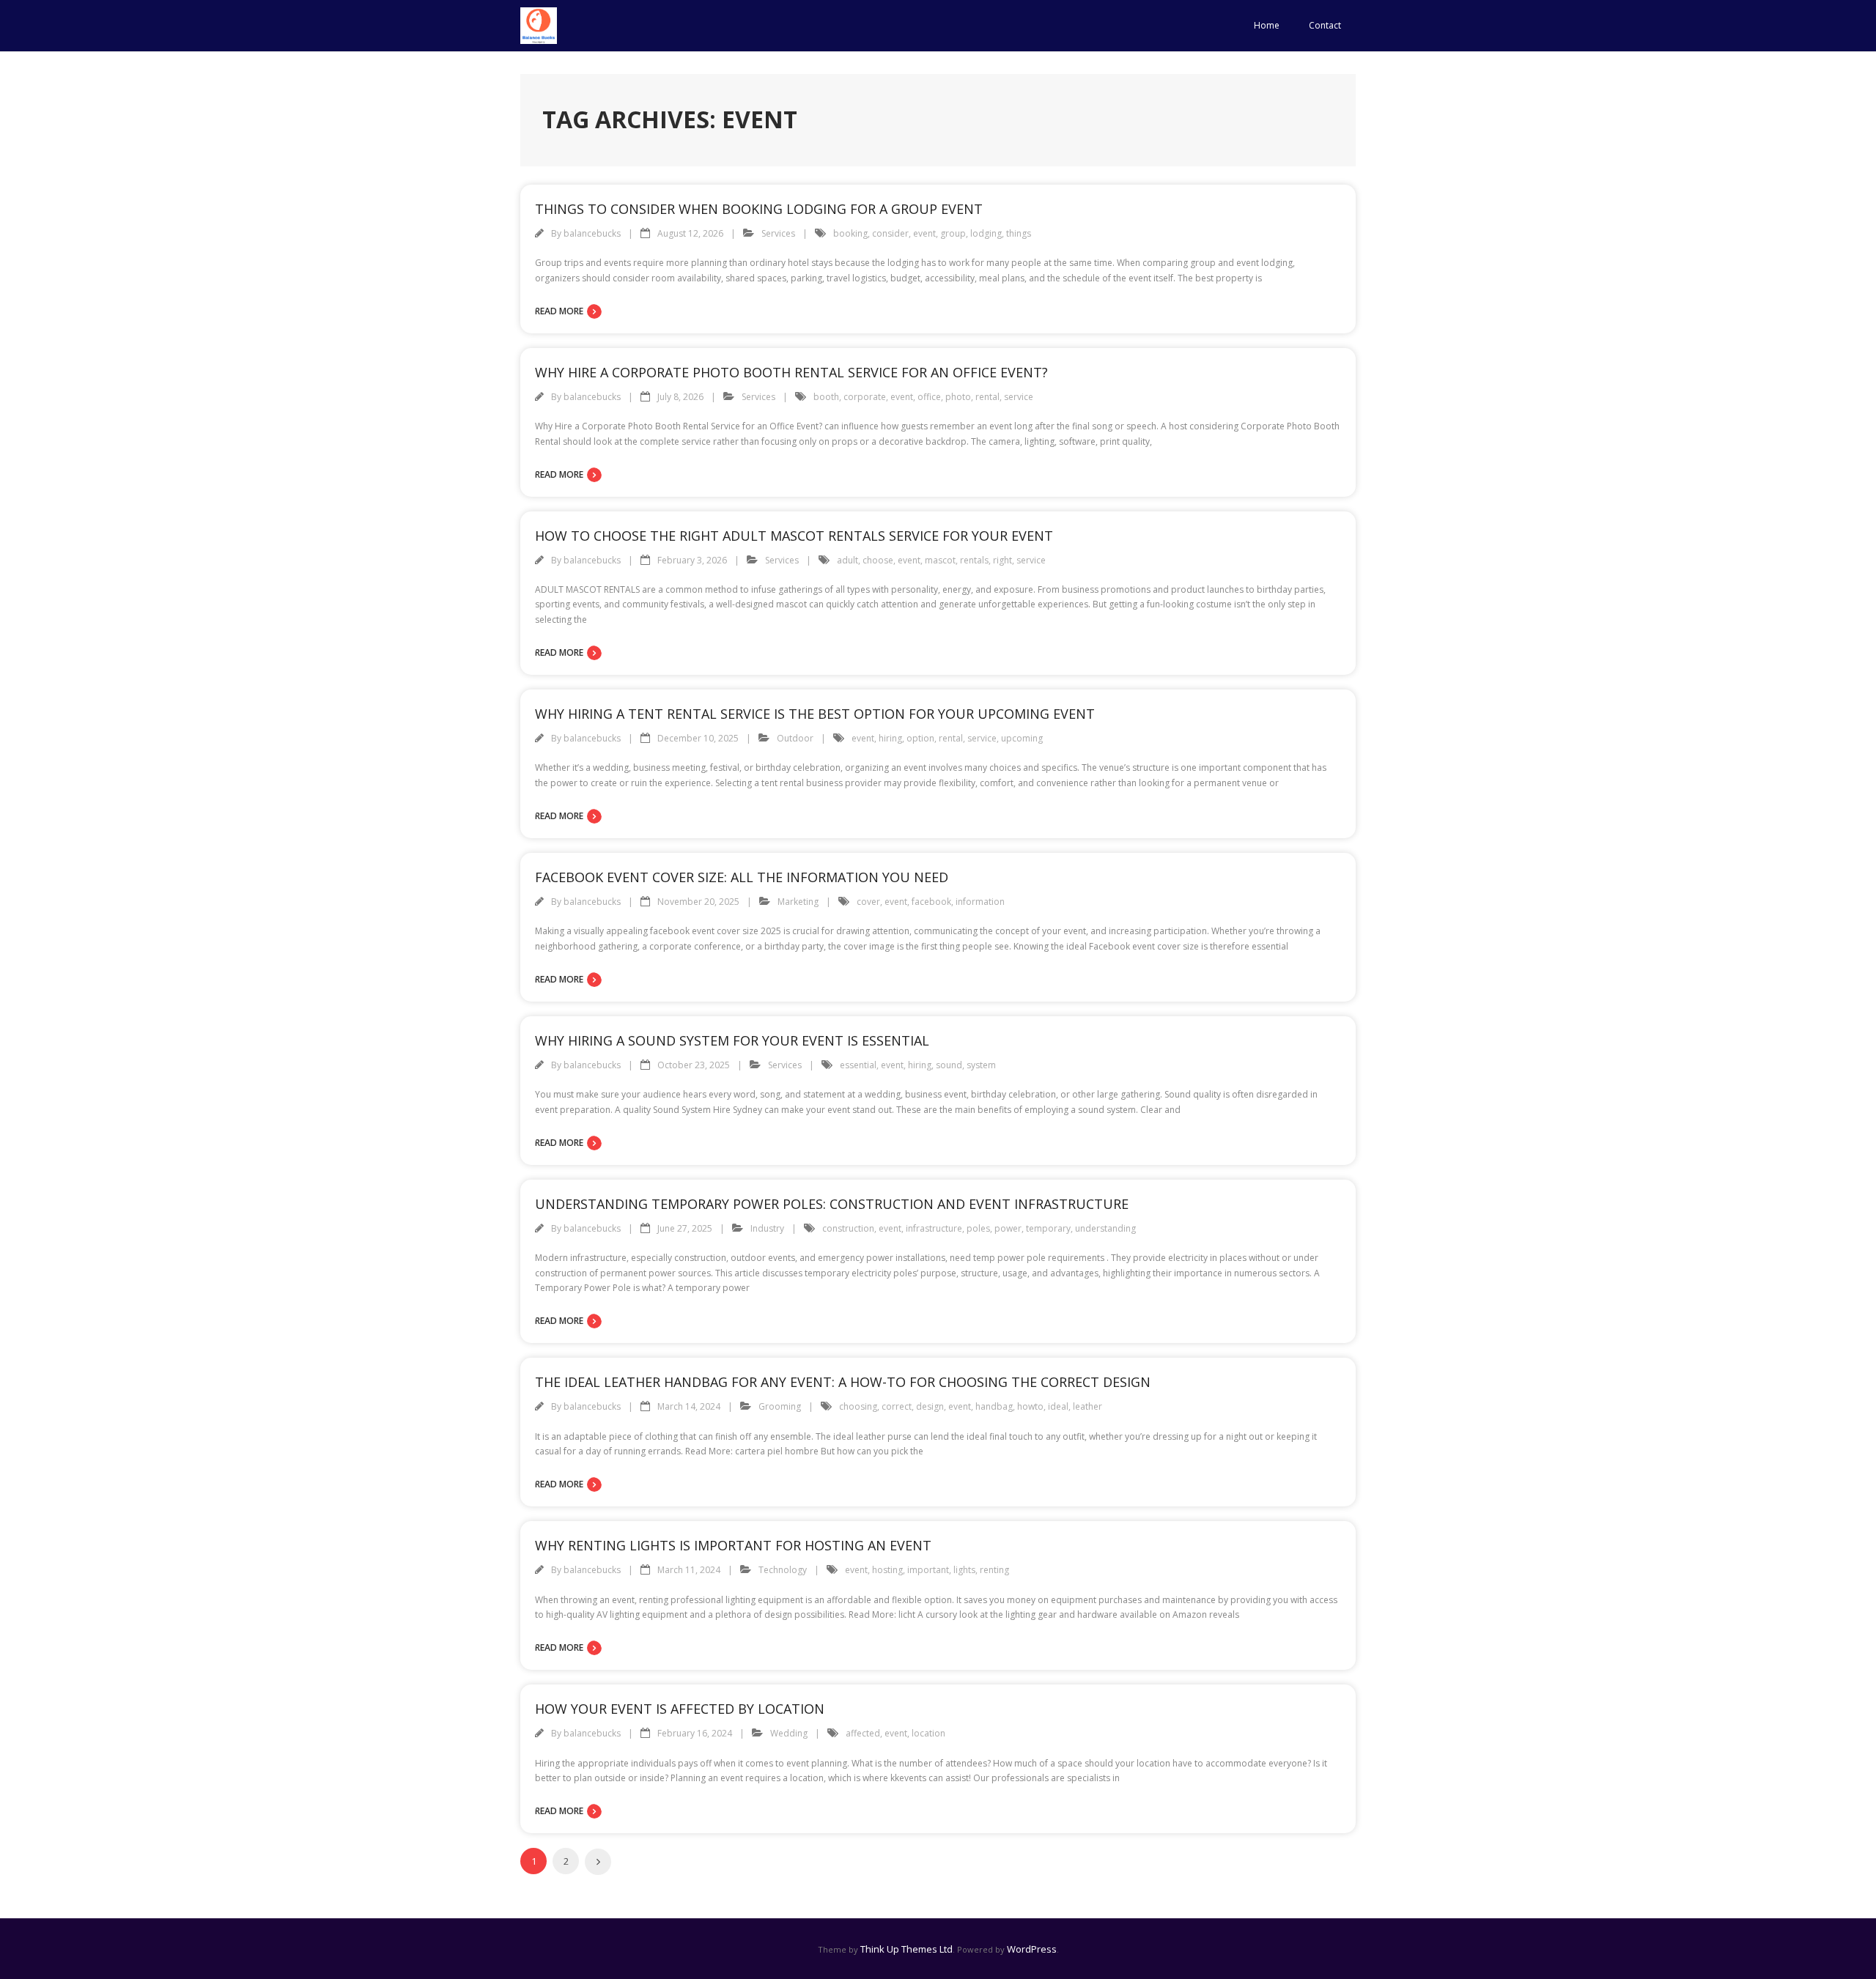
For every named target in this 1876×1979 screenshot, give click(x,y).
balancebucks (592, 233)
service (1019, 397)
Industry (767, 1228)
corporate (865, 397)
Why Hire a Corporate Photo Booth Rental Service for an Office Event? (791, 372)
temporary (1048, 1228)
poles (978, 1228)
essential (858, 1065)
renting (994, 1570)
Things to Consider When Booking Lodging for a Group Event (759, 209)
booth (826, 397)
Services (778, 233)
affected (863, 1733)
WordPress (1032, 1949)
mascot (940, 560)
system (981, 1065)
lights (964, 1570)
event (924, 233)
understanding (1105, 1228)
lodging (986, 233)
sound (949, 1065)
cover (868, 902)
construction (848, 1228)
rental (987, 397)
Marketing (798, 902)
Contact (1325, 25)
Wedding (789, 1733)
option (920, 738)
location (928, 1733)
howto (1030, 1406)
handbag (994, 1406)
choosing (858, 1406)
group (953, 233)
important (928, 1570)
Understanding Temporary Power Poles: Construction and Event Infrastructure (832, 1204)
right (1002, 560)
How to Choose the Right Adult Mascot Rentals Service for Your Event (794, 536)
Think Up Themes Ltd (906, 1949)
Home (1267, 25)
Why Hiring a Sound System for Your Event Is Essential (732, 1040)
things (1019, 233)
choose (878, 560)
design (930, 1406)
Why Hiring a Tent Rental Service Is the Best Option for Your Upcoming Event (815, 714)
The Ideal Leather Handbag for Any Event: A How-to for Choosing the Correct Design (843, 1382)
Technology (783, 1570)
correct (897, 1406)
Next (598, 1862)
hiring (890, 738)
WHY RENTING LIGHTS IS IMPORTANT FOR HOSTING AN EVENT (733, 1545)
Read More (559, 311)
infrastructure (934, 1228)
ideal (1058, 1406)
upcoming (1022, 738)
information (980, 902)
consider (890, 233)
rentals (974, 560)
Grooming (780, 1406)
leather (1087, 1406)
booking (850, 233)
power (1008, 1228)
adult (847, 560)
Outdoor (795, 738)
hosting (887, 1570)
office (929, 397)
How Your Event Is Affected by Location (680, 1709)
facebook (931, 902)
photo (958, 397)
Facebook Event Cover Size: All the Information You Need (742, 877)
